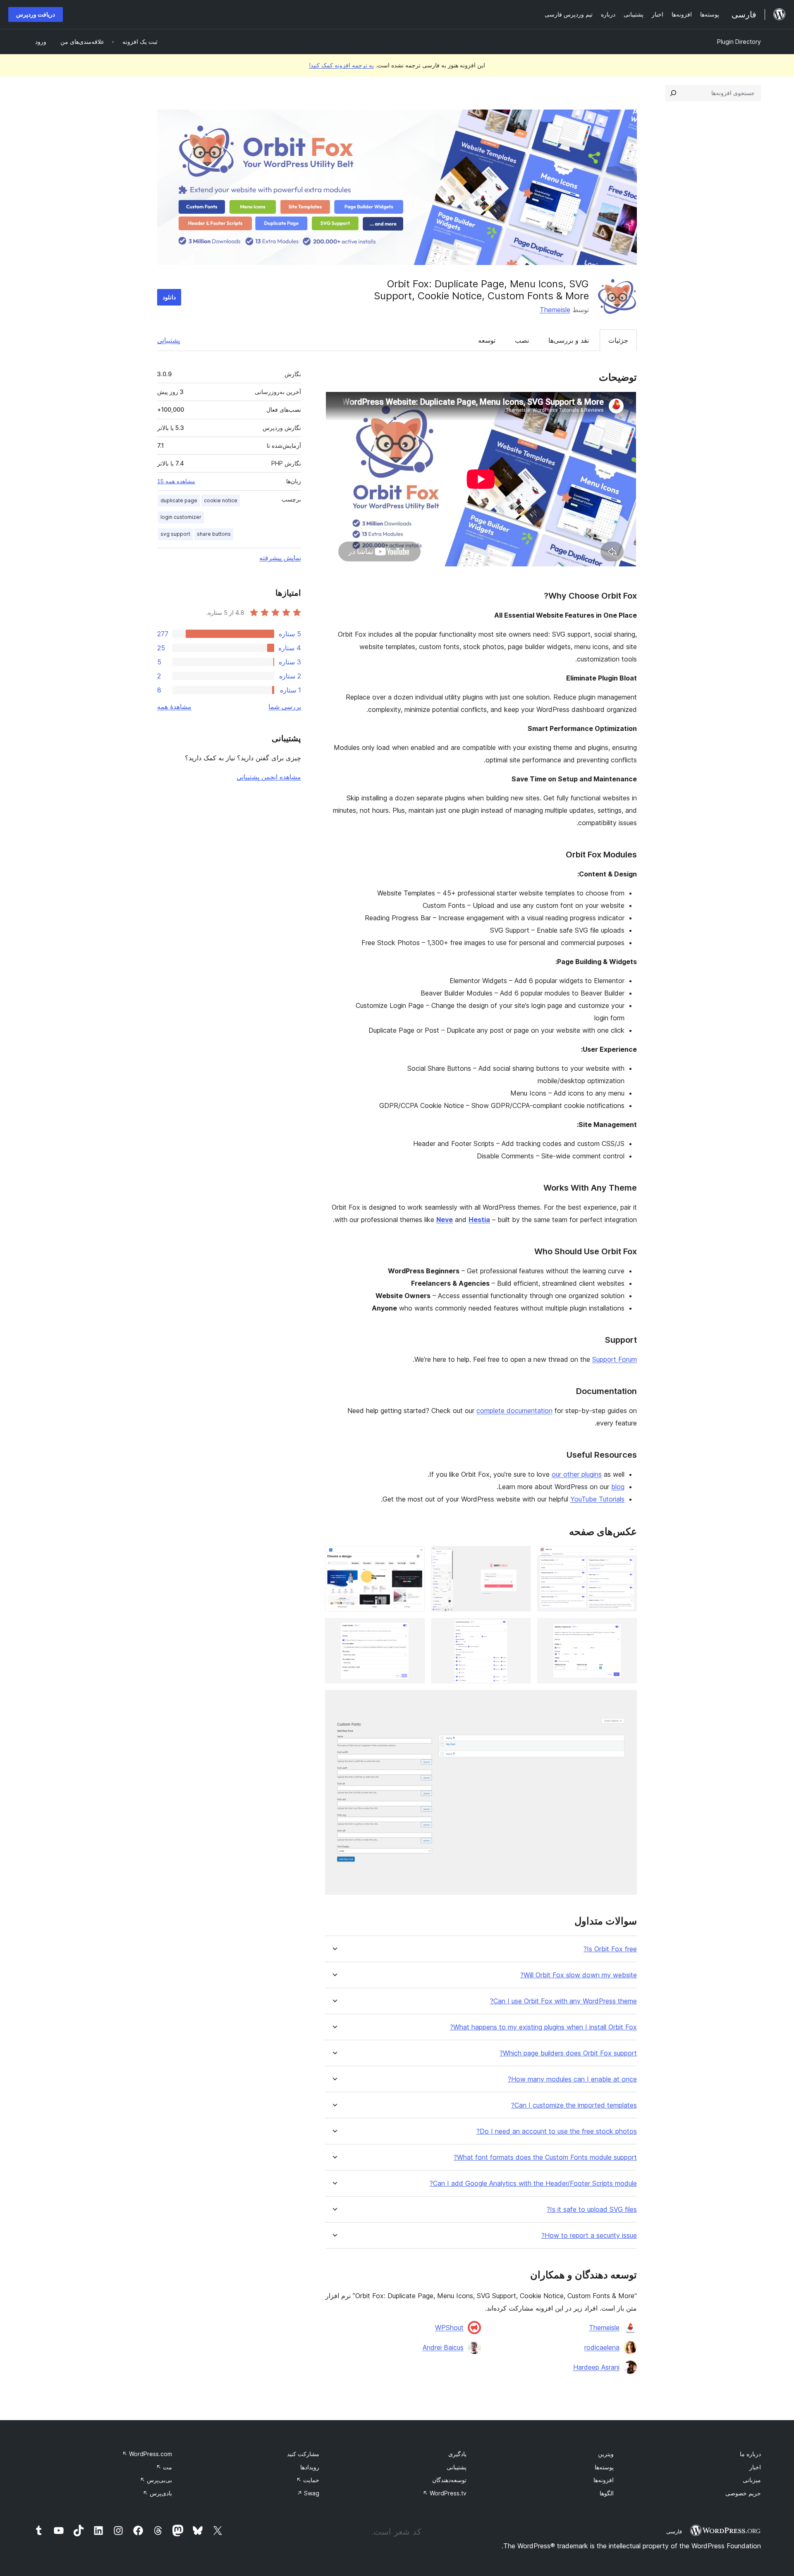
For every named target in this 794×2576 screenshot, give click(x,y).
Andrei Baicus (443, 2347)
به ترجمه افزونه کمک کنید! (341, 65)
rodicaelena (602, 2347)
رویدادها (310, 2467)
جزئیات (618, 340)
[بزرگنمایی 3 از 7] (414, 1557)
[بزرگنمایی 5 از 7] (519, 1629)
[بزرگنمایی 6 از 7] (414, 1629)
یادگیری (457, 2454)
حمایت (308, 2480)
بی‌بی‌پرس (156, 2480)
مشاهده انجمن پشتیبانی (269, 777)
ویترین (606, 2454)
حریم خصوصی (743, 2493)
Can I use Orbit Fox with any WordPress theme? (563, 2001)
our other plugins (577, 1474)
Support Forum (615, 1359)
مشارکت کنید (303, 2454)
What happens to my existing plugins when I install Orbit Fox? (543, 2027)
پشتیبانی (169, 340)
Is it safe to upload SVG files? (592, 2210)
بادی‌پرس (157, 2493)
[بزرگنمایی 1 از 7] (626, 1557)
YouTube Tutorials (597, 1499)
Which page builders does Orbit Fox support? (568, 2053)
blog (618, 1487)
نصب (522, 340)
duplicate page (179, 500)
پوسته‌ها (604, 2467)
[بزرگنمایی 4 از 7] (626, 1629)
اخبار (755, 2467)
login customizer (181, 517)
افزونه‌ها (604, 2480)
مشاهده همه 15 (176, 481)
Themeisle (555, 310)
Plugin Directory (739, 42)
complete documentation (514, 1411)
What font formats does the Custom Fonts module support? (545, 2157)
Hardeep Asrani (596, 2367)
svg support (175, 534)
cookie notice (221, 500)
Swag (308, 2493)
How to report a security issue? (589, 2236)
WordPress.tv (445, 2493)
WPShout (449, 2328)
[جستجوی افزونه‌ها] (673, 93)
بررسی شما (285, 707)
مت (164, 2467)
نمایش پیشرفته (280, 558)
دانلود (169, 297)
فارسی (674, 2531)
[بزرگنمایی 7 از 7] (626, 1701)
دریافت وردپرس (36, 14)
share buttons (214, 534)
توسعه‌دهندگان (449, 2480)
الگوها (607, 2493)
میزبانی (752, 2480)
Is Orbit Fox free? (610, 1949)
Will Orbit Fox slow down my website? (579, 1975)
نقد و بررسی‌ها (569, 340)
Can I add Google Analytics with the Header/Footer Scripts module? (533, 2183)
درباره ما (750, 2454)
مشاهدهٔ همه (174, 707)
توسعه (487, 340)
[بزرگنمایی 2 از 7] (519, 1557)
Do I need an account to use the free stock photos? (557, 2131)
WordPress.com (147, 2454)
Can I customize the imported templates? (574, 2105)
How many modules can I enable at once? (572, 2079)
